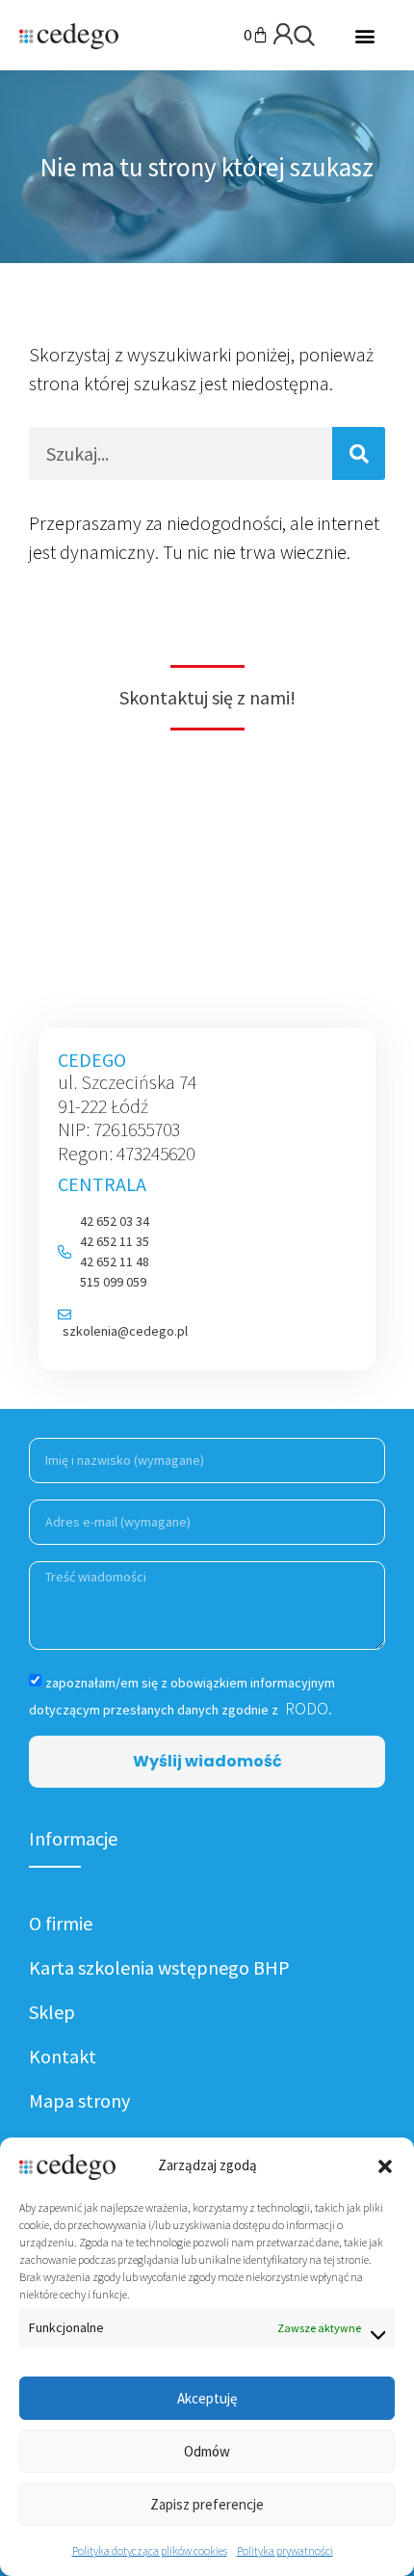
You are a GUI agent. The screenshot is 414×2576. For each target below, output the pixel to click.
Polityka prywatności (285, 2550)
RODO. (307, 1708)
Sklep (52, 2012)
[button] (385, 2166)
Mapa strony (79, 2100)
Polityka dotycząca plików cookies (150, 2550)
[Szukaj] (359, 453)
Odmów (207, 2451)
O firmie (61, 1923)
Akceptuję (207, 2398)
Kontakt (63, 2056)
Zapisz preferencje (207, 2504)
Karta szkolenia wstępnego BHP (159, 1967)
